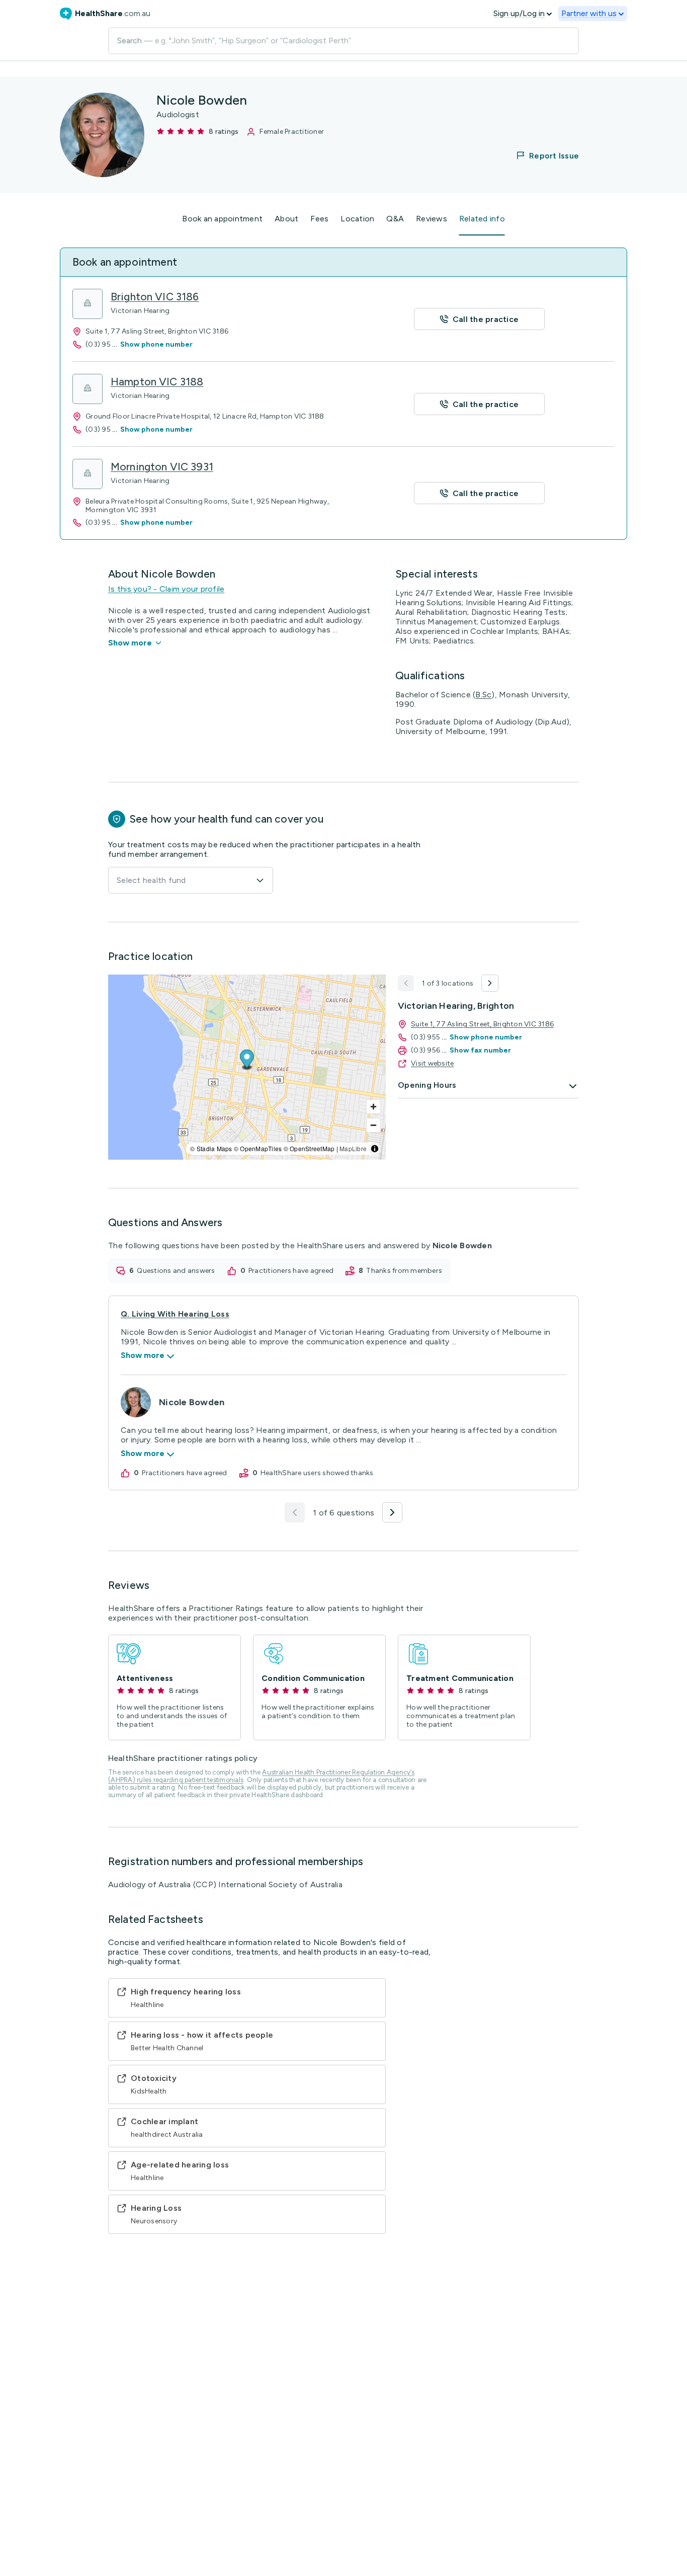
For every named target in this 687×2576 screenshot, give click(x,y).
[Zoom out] (373, 1125)
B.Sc (483, 695)
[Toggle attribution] (375, 1149)
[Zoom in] (373, 1107)
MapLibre (353, 1148)
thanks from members (404, 1271)
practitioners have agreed (291, 1271)
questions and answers (176, 1271)
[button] (541, 155)
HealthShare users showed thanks (317, 1473)
